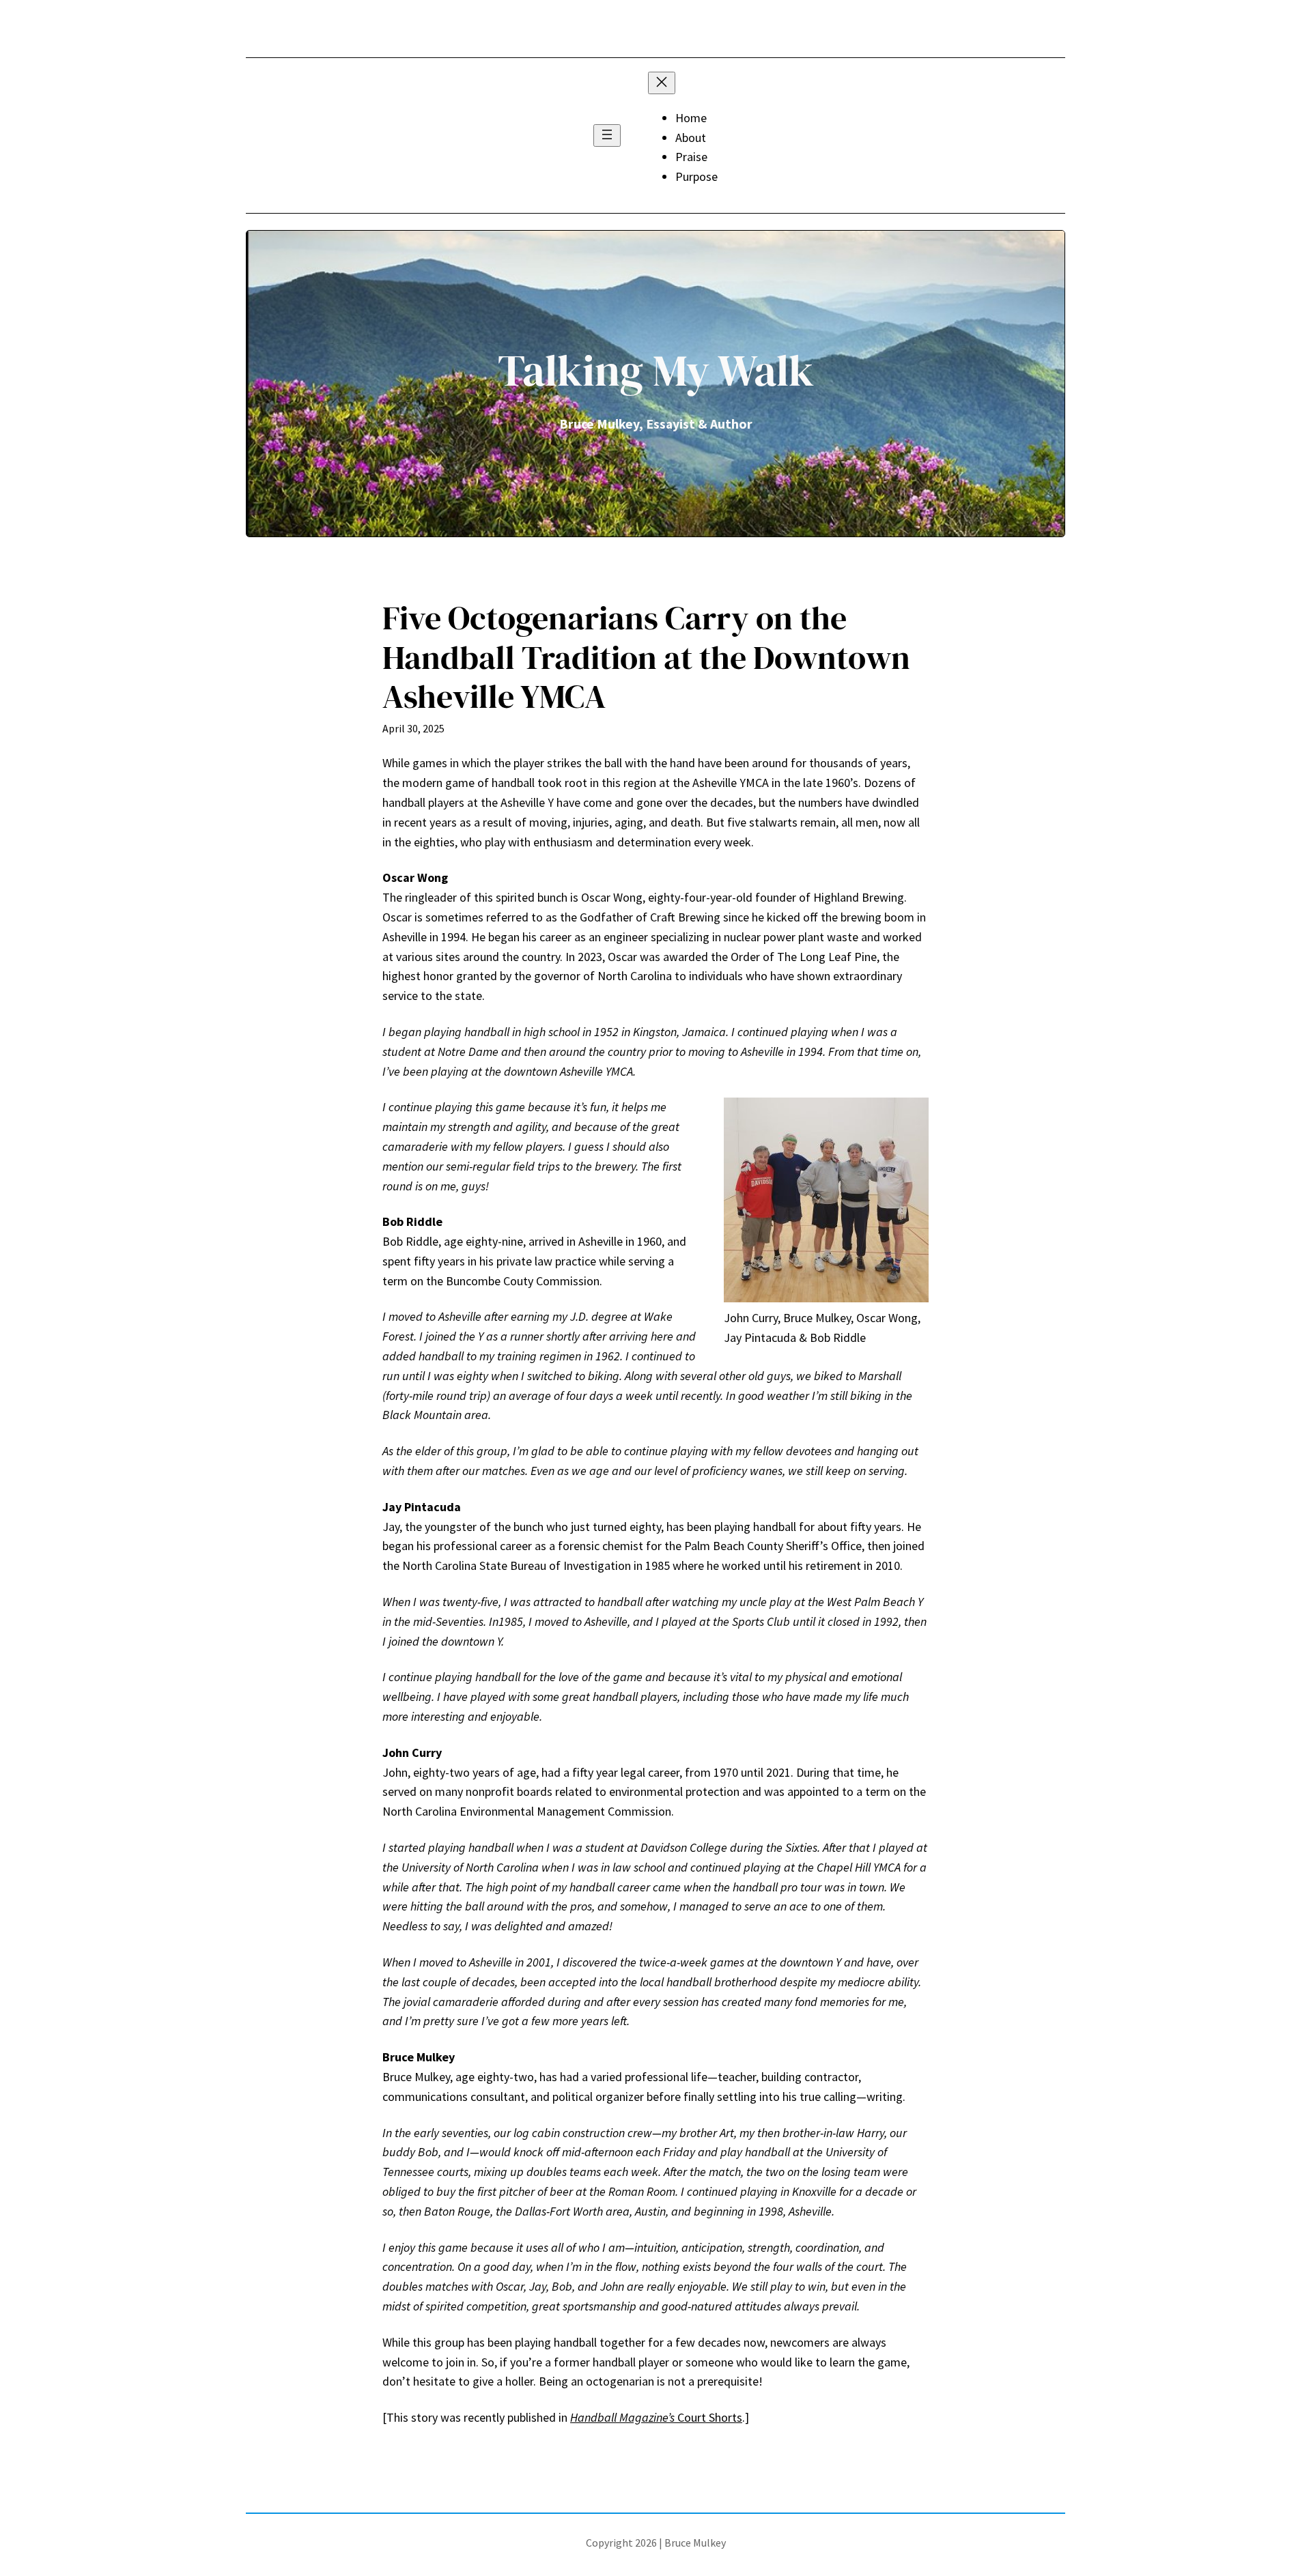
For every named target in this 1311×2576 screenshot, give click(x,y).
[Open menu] (607, 135)
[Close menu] (662, 83)
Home (691, 118)
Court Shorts (656, 2417)
